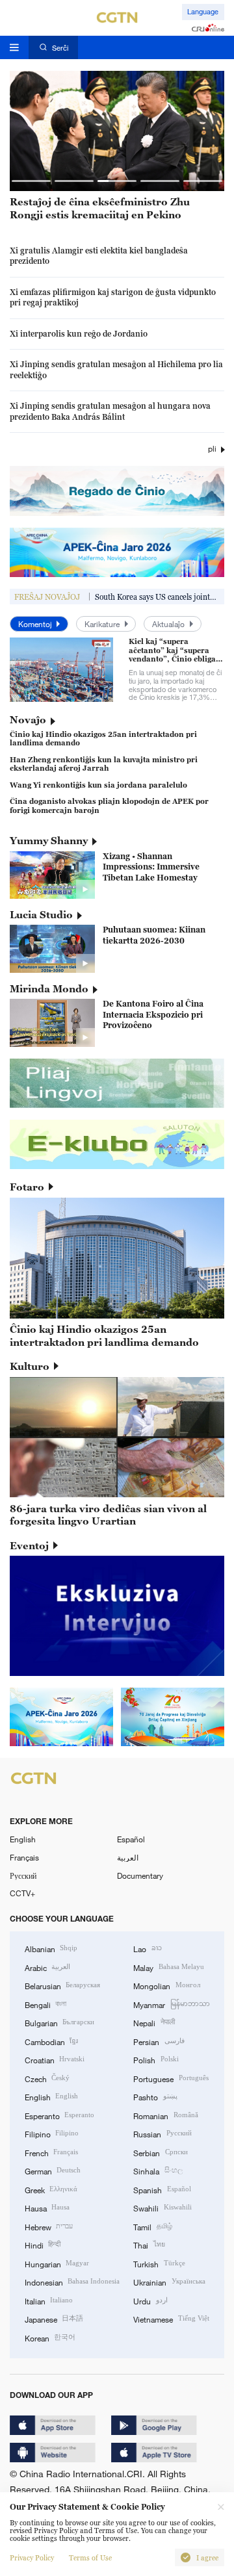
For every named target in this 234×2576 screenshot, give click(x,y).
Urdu (150, 2300)
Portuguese (171, 2078)
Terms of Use (90, 2558)
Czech (47, 2078)
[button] (31, 181)
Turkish (159, 2263)
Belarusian (62, 1985)
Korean (50, 2338)
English (23, 1839)
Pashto (155, 2096)
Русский (23, 1875)
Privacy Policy (32, 2558)
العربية (128, 1857)
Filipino (52, 2133)
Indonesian (72, 2282)
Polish (156, 2059)
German (53, 2170)
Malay (168, 1967)
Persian (159, 2041)
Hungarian (57, 2263)
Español (131, 1839)
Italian (49, 2300)
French (51, 2152)
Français (24, 1857)
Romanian (165, 2115)
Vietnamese (171, 2319)
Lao (147, 1948)
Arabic (47, 1967)
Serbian (160, 2152)
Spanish (162, 2189)
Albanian (51, 1948)
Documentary (140, 1875)
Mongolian (166, 1985)
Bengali (45, 2004)
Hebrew (49, 2226)
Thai (149, 2245)
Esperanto (59, 2115)
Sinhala (158, 2170)
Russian (162, 2133)
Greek (51, 2189)
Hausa (47, 2208)
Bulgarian (59, 2022)
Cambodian (51, 2041)
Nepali (154, 2022)
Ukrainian (169, 2282)
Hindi (43, 2245)
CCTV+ (22, 1893)
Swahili (162, 2208)
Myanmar (171, 2004)
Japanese (54, 2319)
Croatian (55, 2059)
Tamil (152, 2226)
